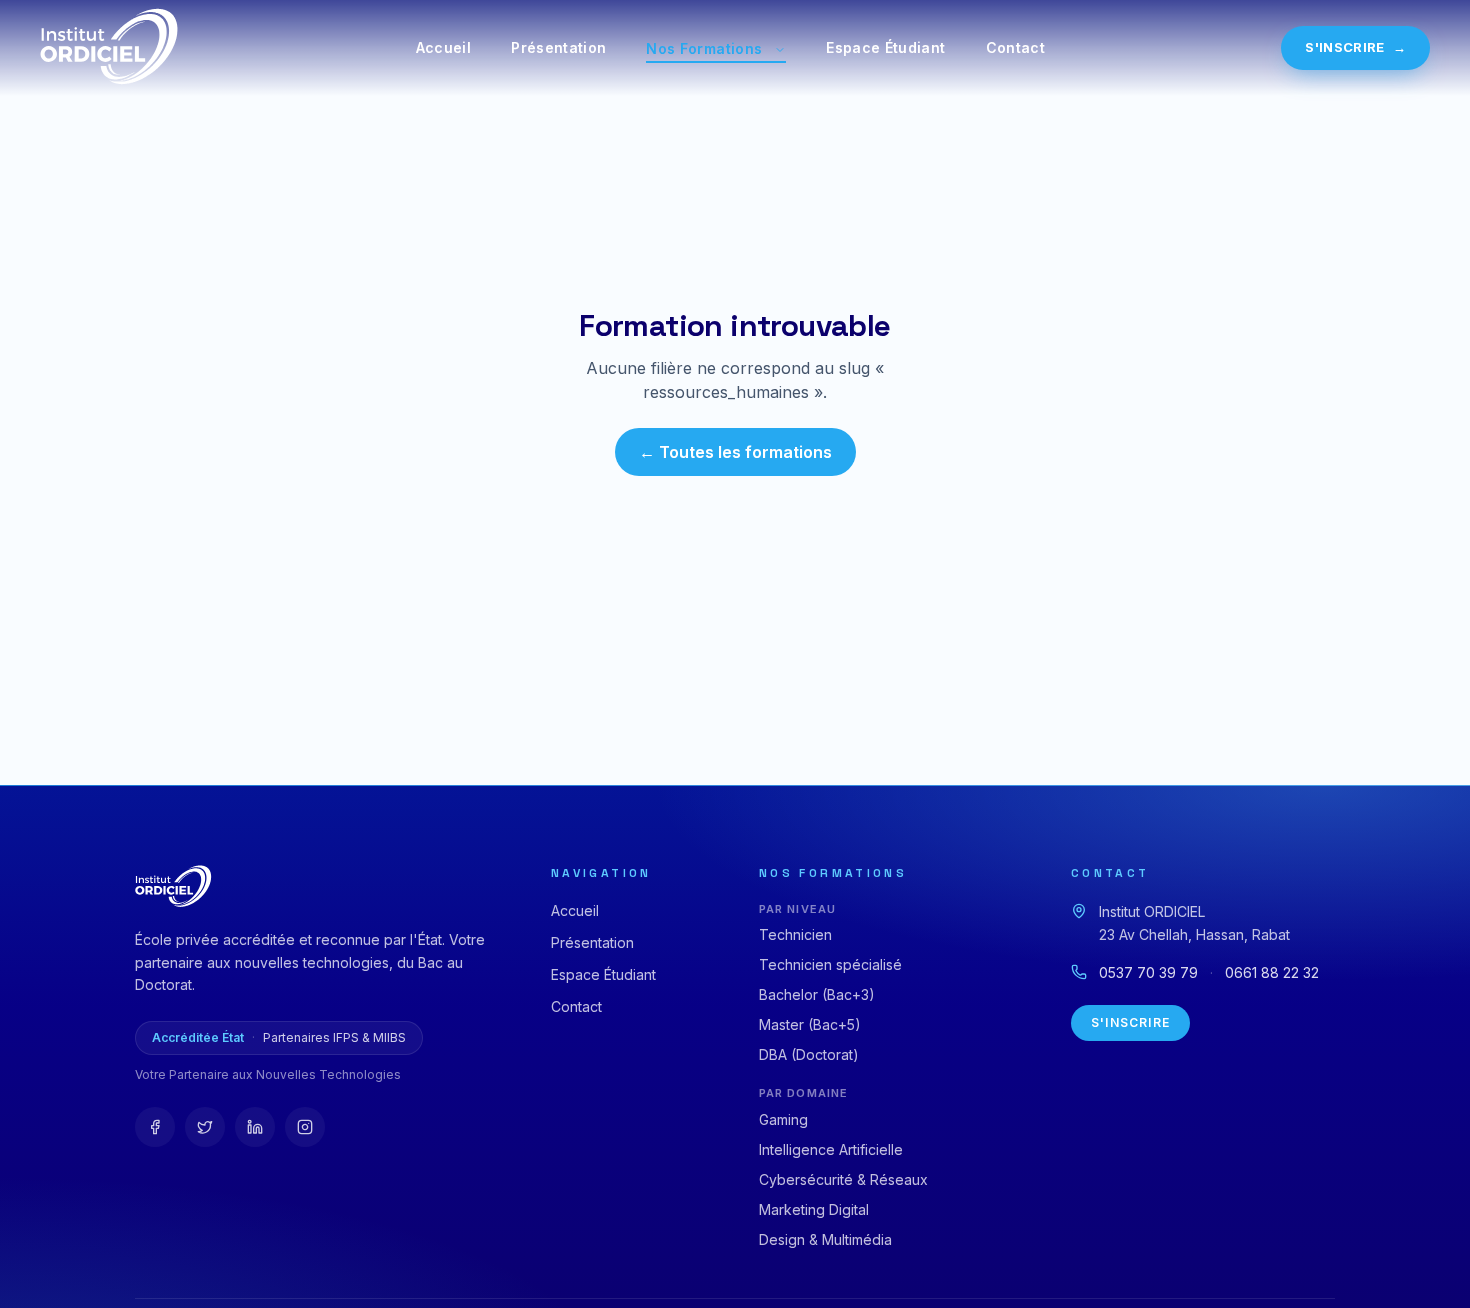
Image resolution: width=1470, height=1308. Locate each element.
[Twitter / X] (205, 1127)
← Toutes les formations (735, 452)
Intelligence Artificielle (831, 1149)
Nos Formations (704, 48)
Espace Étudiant (885, 47)
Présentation (558, 47)
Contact (1015, 47)
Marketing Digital (814, 1209)
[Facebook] (155, 1127)
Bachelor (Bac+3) (817, 994)
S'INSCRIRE (1355, 47)
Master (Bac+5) (810, 1024)
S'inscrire (1130, 1022)
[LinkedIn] (255, 1127)
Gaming (783, 1119)
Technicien (795, 934)
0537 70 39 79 (1148, 972)
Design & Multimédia (825, 1239)
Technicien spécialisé (830, 964)
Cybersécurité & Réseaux (843, 1179)
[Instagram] (305, 1127)
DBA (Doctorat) (809, 1054)
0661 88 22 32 (1272, 972)
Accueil (443, 47)
